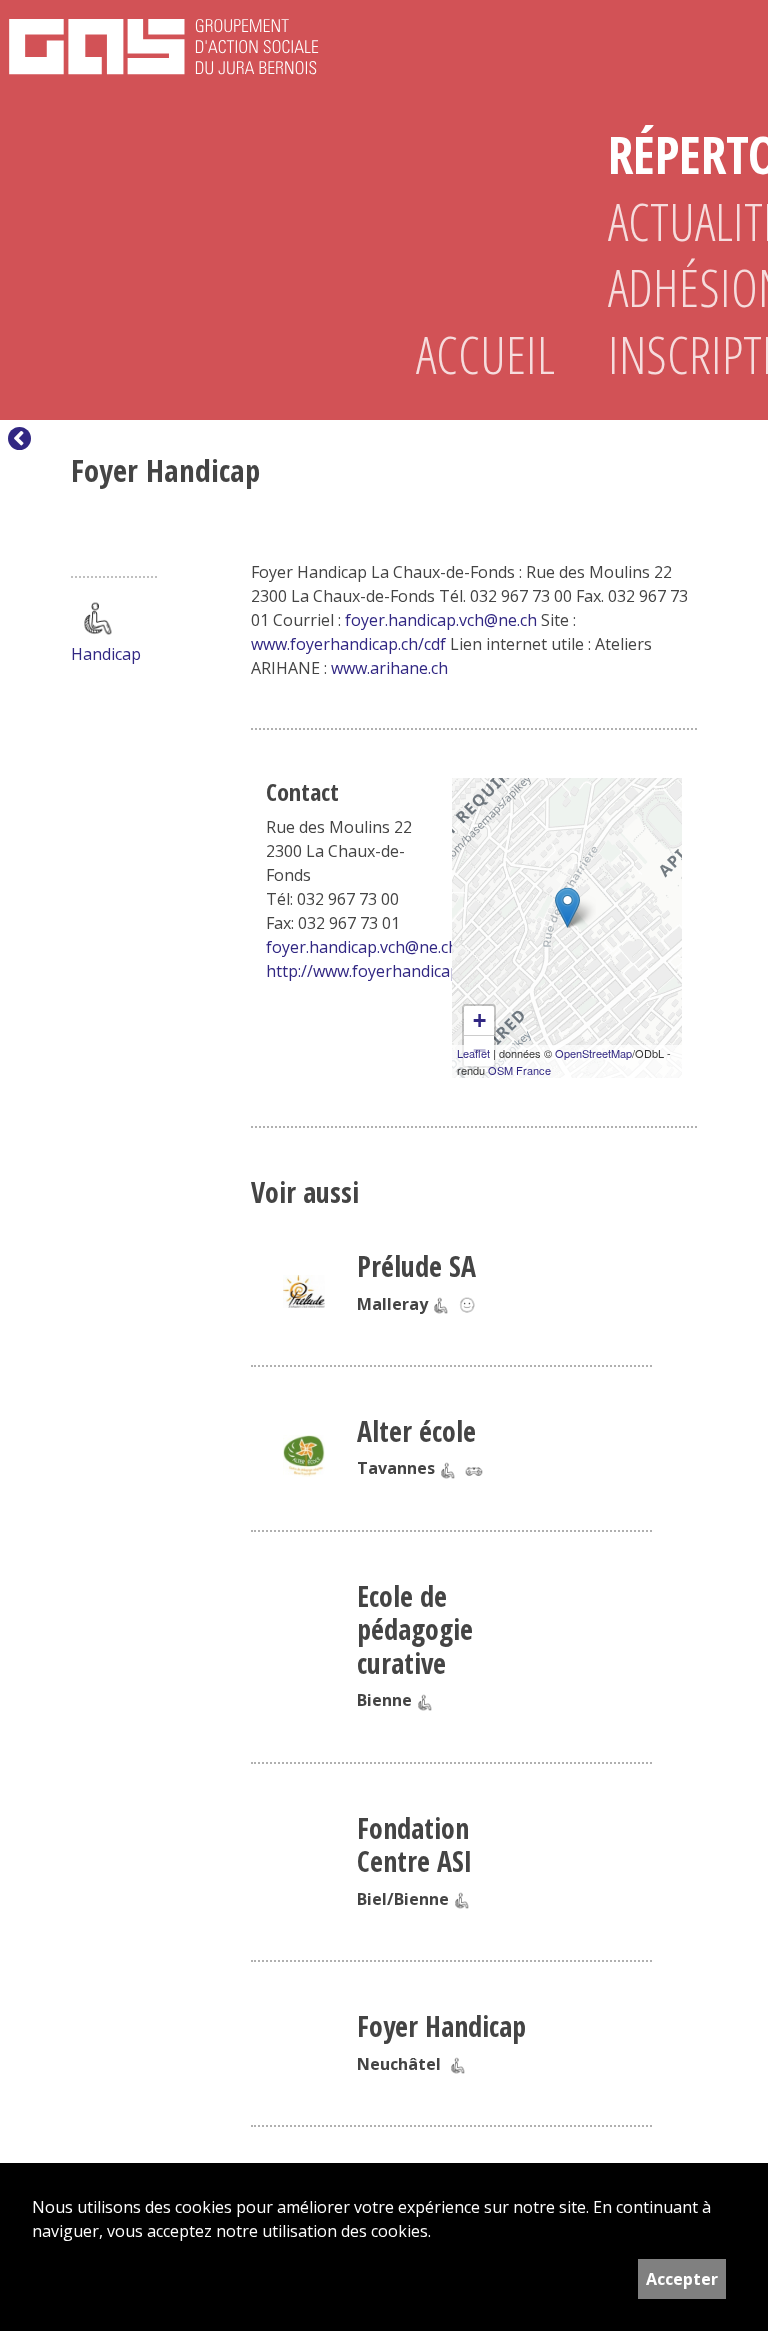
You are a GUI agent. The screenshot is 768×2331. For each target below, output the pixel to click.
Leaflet (473, 1053)
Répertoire (672, 154)
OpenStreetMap (593, 1053)
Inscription (672, 354)
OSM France (519, 1070)
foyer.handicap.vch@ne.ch (441, 620)
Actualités (672, 221)
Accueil (480, 354)
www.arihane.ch (389, 668)
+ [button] (479, 1020)
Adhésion (672, 287)
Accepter (682, 2279)
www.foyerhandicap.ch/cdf (348, 644)
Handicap (106, 654)
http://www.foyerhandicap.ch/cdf (387, 971)
